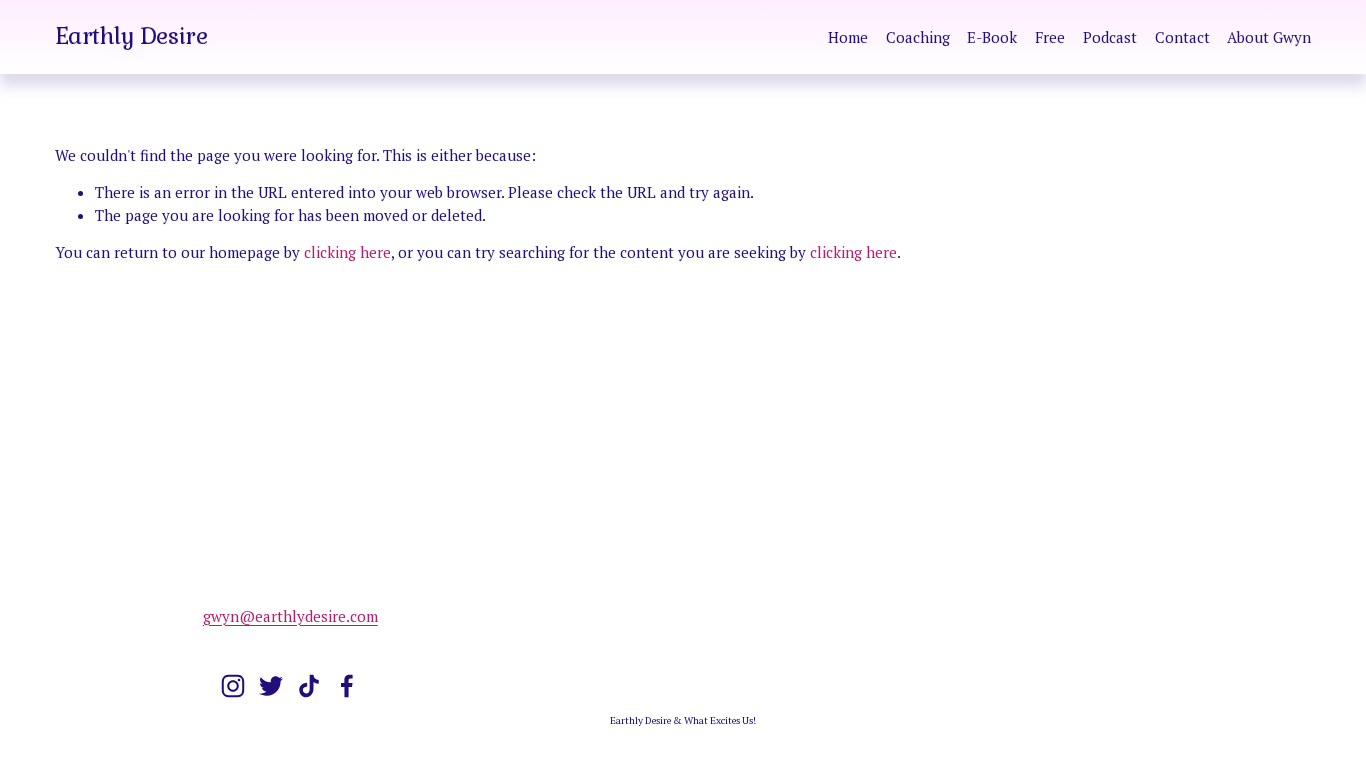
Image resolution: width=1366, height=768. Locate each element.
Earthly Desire (131, 36)
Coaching (918, 37)
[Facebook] (347, 686)
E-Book (992, 37)
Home (848, 37)
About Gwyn (1269, 37)
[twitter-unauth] (271, 686)
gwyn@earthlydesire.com (290, 616)
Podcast (1110, 37)
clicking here (347, 252)
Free (1050, 37)
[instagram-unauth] (233, 686)
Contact (1182, 37)
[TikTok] (309, 686)
